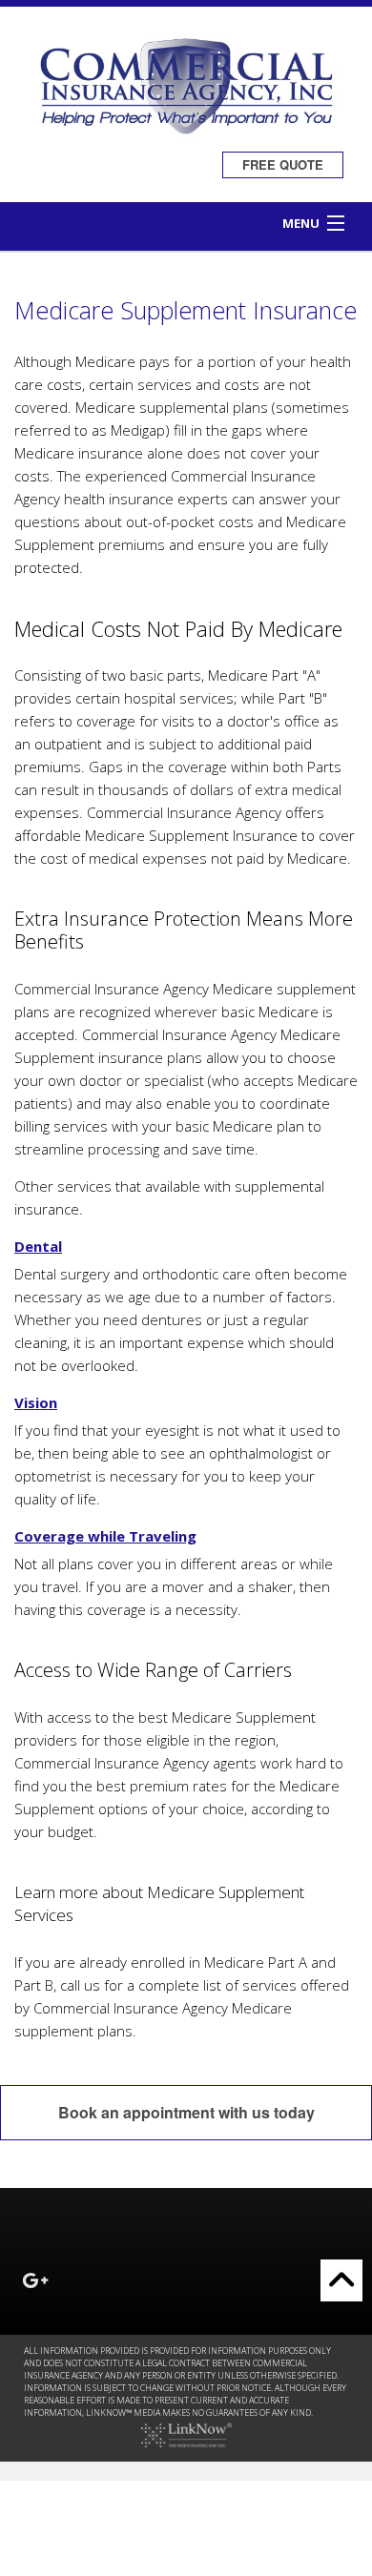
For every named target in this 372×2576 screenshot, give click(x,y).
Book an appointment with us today (186, 2112)
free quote (283, 164)
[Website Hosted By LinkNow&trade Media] (186, 2434)
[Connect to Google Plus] (35, 2282)
